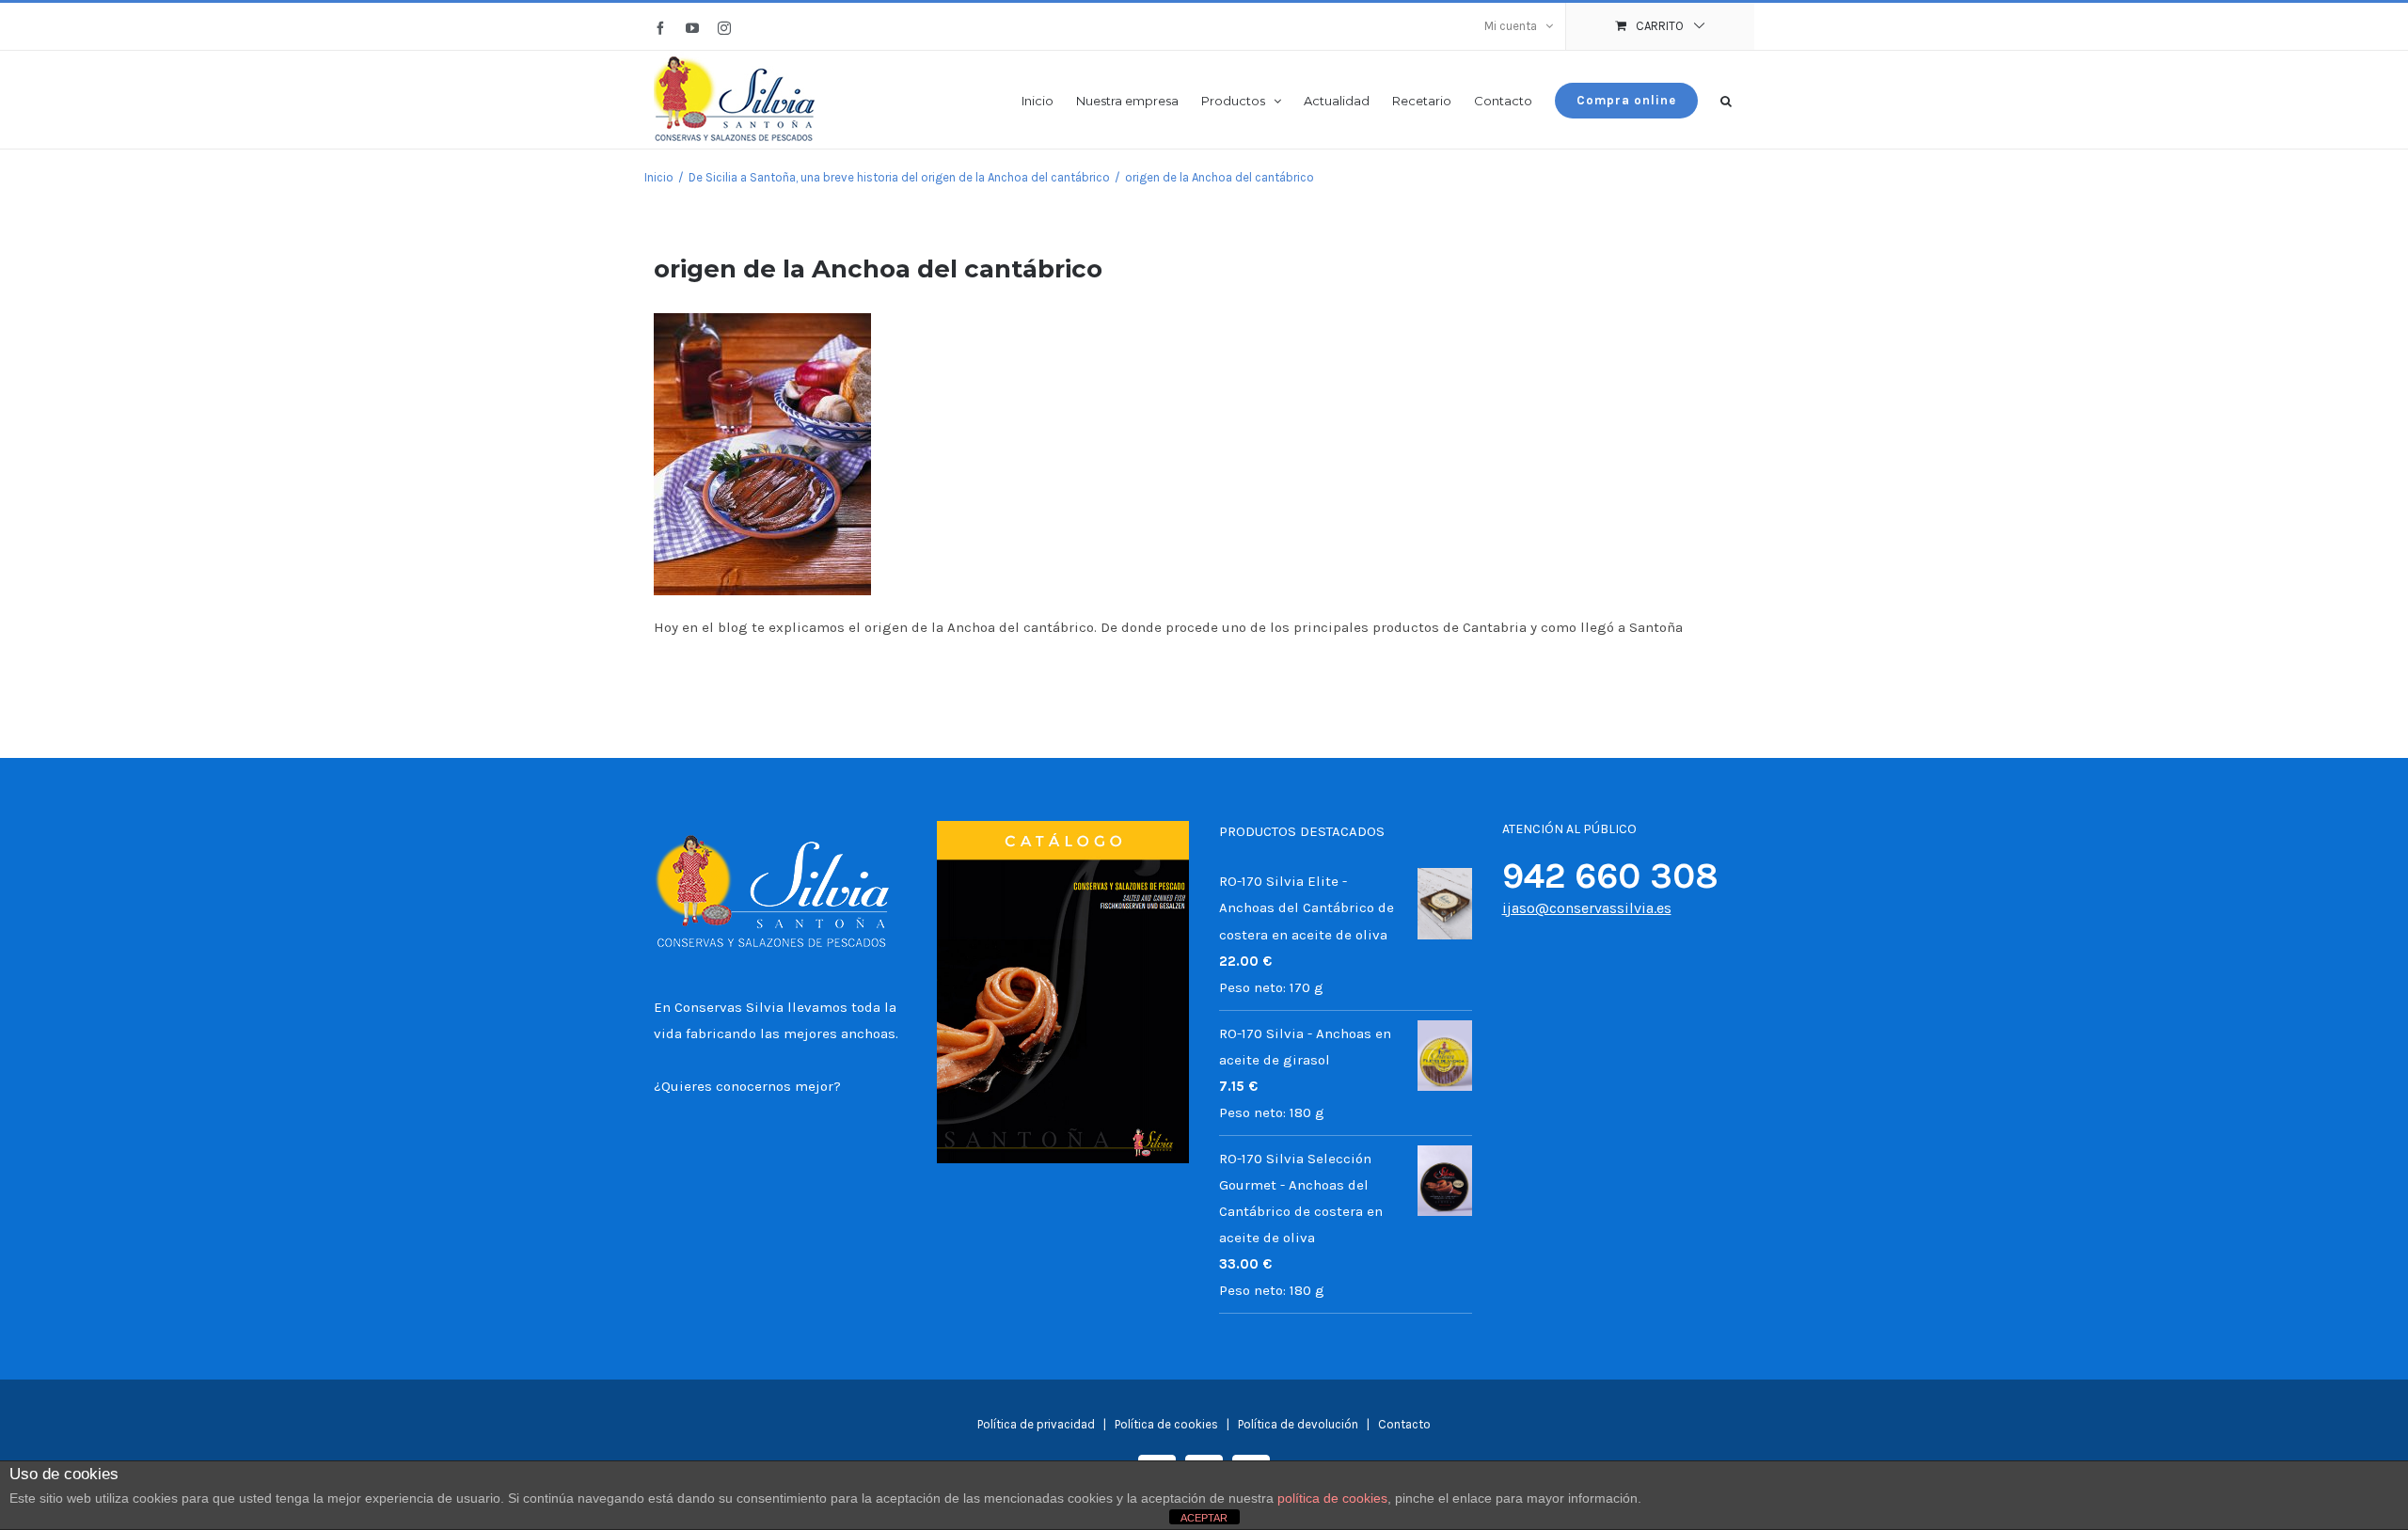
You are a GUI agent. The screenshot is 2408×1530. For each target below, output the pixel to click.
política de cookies (1332, 1498)
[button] (1726, 99)
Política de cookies (1168, 1424)
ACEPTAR (1204, 1518)
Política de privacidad (1036, 1424)
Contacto (1404, 1424)
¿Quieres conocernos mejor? (747, 1086)
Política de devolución (1298, 1424)
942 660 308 (1610, 876)
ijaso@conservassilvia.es (1587, 908)
